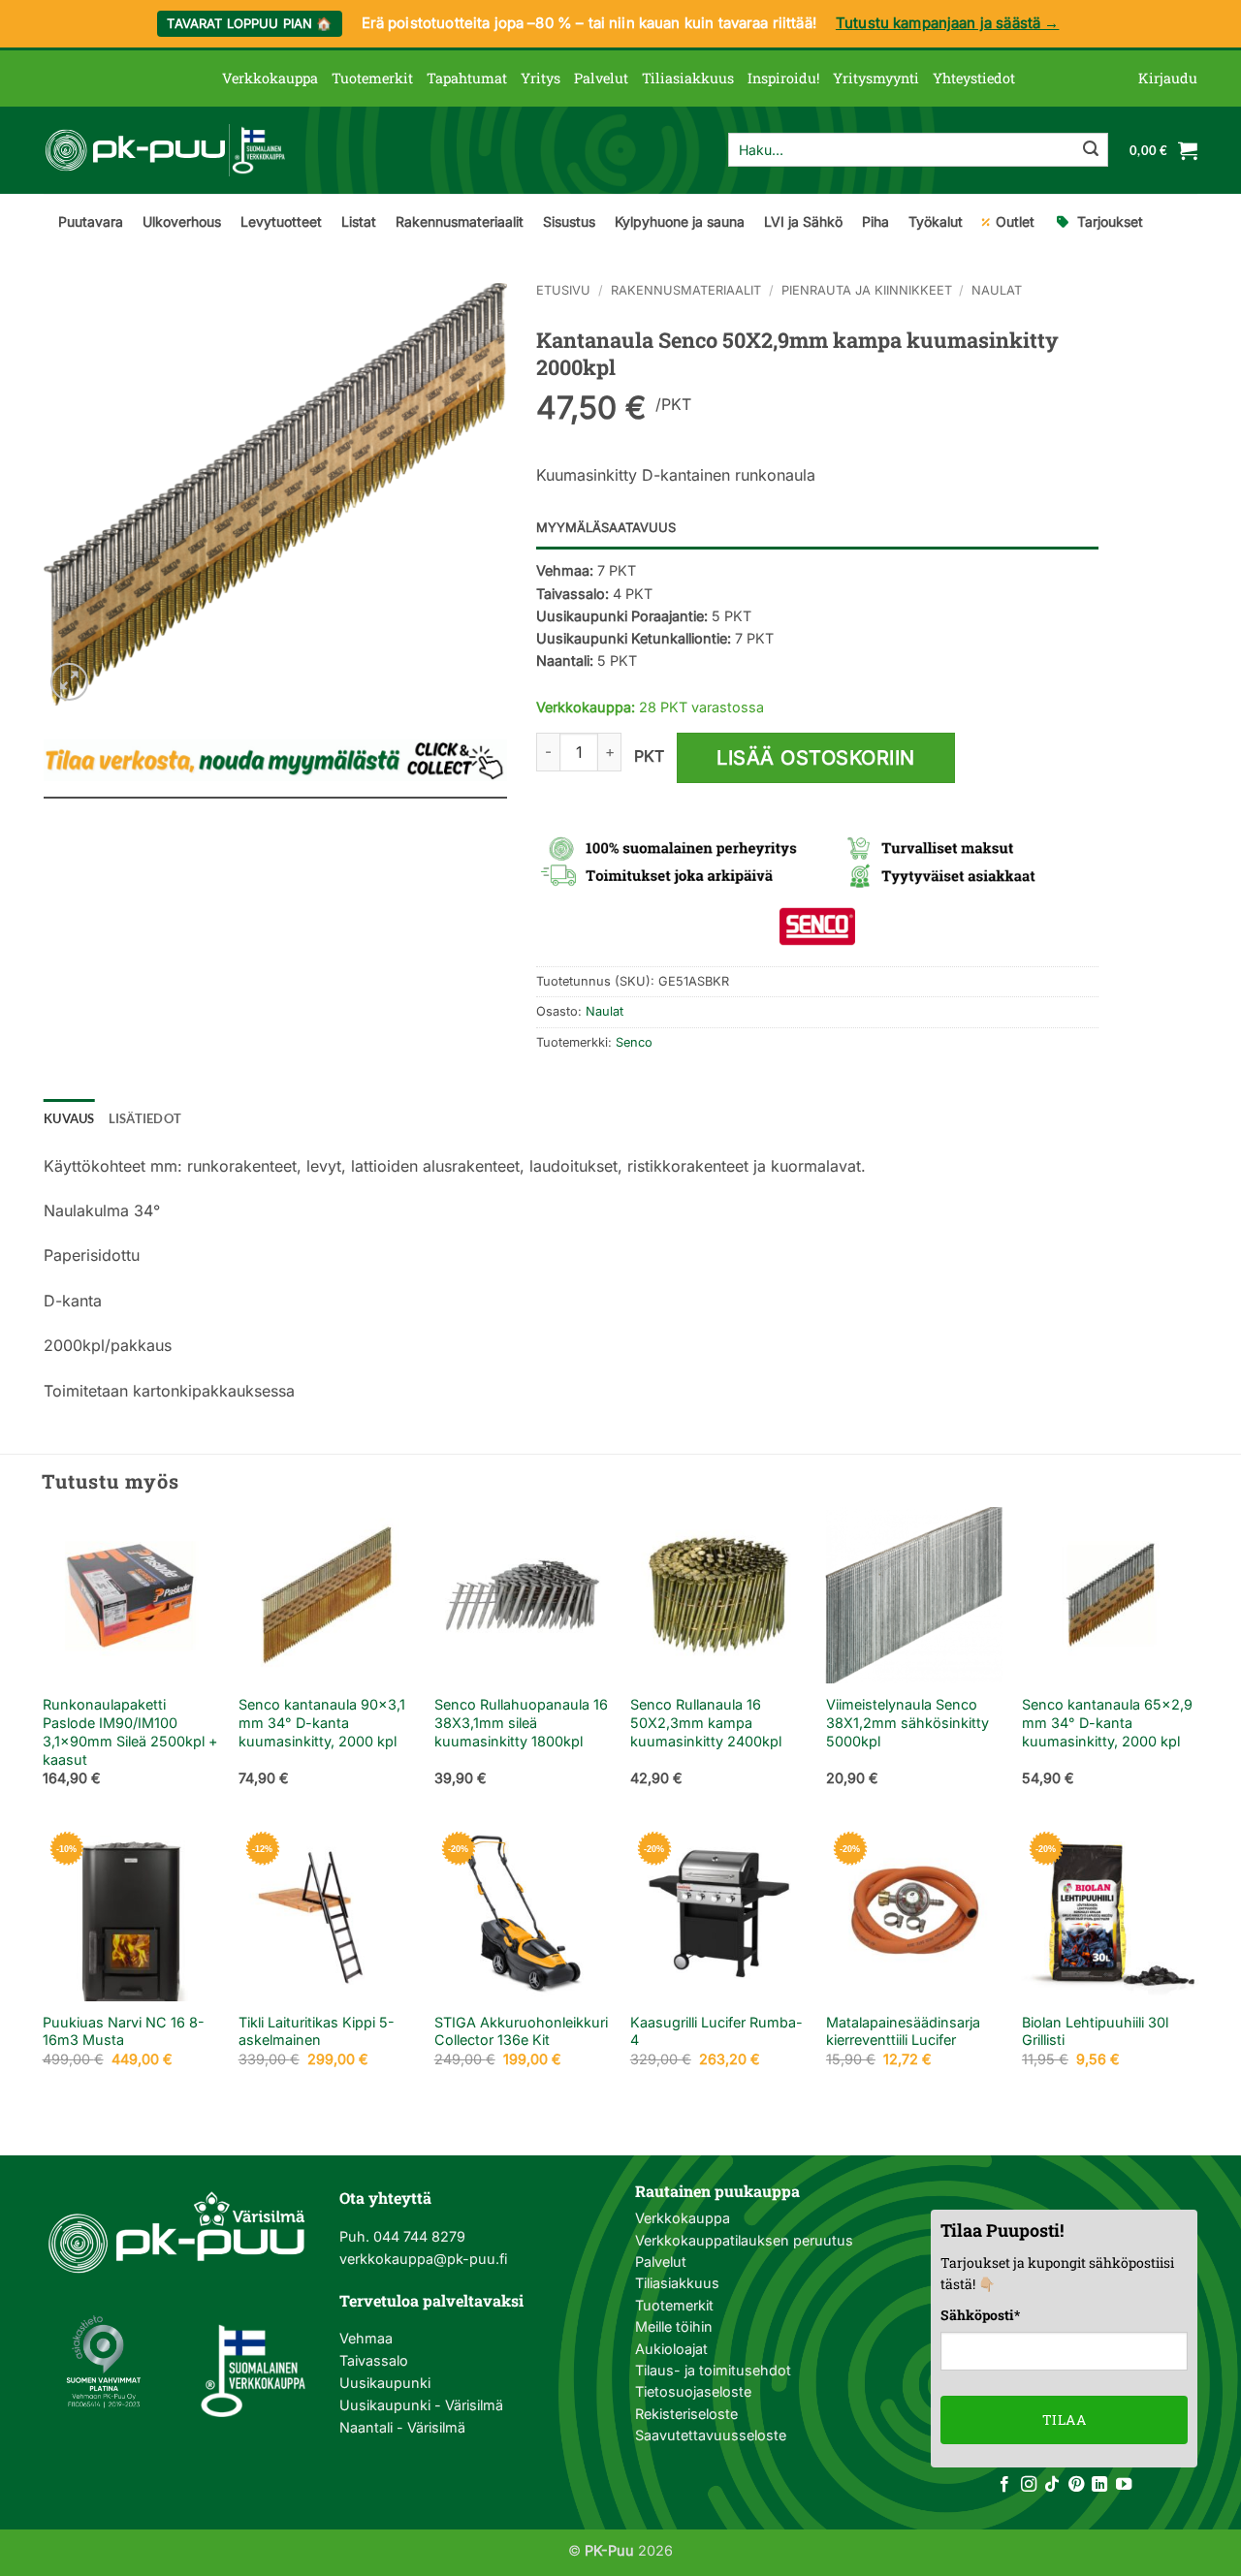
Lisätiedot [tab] (145, 1118)
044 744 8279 (417, 2236)
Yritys (541, 78)
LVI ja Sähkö (803, 221)
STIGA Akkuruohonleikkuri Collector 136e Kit (521, 2031)
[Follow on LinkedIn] (1099, 2485)
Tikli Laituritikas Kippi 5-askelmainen (317, 2031)
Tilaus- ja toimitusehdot (713, 2370)
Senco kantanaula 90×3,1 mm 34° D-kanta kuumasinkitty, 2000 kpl (322, 1722)
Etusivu (563, 290)
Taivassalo (374, 2360)
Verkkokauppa (270, 78)
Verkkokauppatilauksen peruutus (744, 2240)
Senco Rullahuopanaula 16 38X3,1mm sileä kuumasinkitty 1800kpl (521, 1722)
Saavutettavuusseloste (711, 2435)
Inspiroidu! (783, 78)
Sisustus (569, 221)
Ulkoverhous (182, 221)
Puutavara (91, 221)
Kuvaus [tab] (69, 1118)
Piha (875, 221)
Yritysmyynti (876, 78)
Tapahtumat (467, 78)
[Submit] (1091, 150)
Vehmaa (366, 2338)
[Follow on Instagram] (1029, 2485)
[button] (1168, 79)
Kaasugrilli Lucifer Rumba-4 (716, 2031)
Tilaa (1064, 2419)
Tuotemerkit (372, 78)
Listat (359, 221)
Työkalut (936, 221)
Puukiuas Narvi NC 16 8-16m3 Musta (124, 2031)
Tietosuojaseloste (693, 2391)
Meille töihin (674, 2326)
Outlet (1015, 221)
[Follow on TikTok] (1052, 2485)
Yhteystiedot (974, 78)
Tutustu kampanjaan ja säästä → (948, 23)
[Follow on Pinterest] (1076, 2485)
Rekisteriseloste (686, 2414)
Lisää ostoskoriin (816, 758)
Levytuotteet (281, 221)
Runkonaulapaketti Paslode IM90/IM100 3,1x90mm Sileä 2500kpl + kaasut (130, 1731)
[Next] (1197, 1664)
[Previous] (44, 1664)
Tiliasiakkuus (688, 78)
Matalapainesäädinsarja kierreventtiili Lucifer (903, 2031)
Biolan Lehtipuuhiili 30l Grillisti (1095, 2031)
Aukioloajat (671, 2349)
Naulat (997, 290)
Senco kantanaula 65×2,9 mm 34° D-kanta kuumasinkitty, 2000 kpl (1107, 1722)
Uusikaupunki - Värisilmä (421, 2405)
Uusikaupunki (385, 2383)
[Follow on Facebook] (1004, 2485)
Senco (634, 1042)
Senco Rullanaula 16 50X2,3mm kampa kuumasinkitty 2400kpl (706, 1722)
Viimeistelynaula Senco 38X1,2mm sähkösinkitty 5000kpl (907, 1722)
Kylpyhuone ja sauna (680, 221)
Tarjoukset (1110, 221)
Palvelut (601, 78)
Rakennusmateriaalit (460, 221)
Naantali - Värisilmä (402, 2427)
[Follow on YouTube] (1124, 2485)
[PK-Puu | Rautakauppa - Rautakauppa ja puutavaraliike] (165, 150)
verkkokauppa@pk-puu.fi (423, 2259)
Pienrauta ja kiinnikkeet (867, 290)
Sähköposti (980, 2315)
